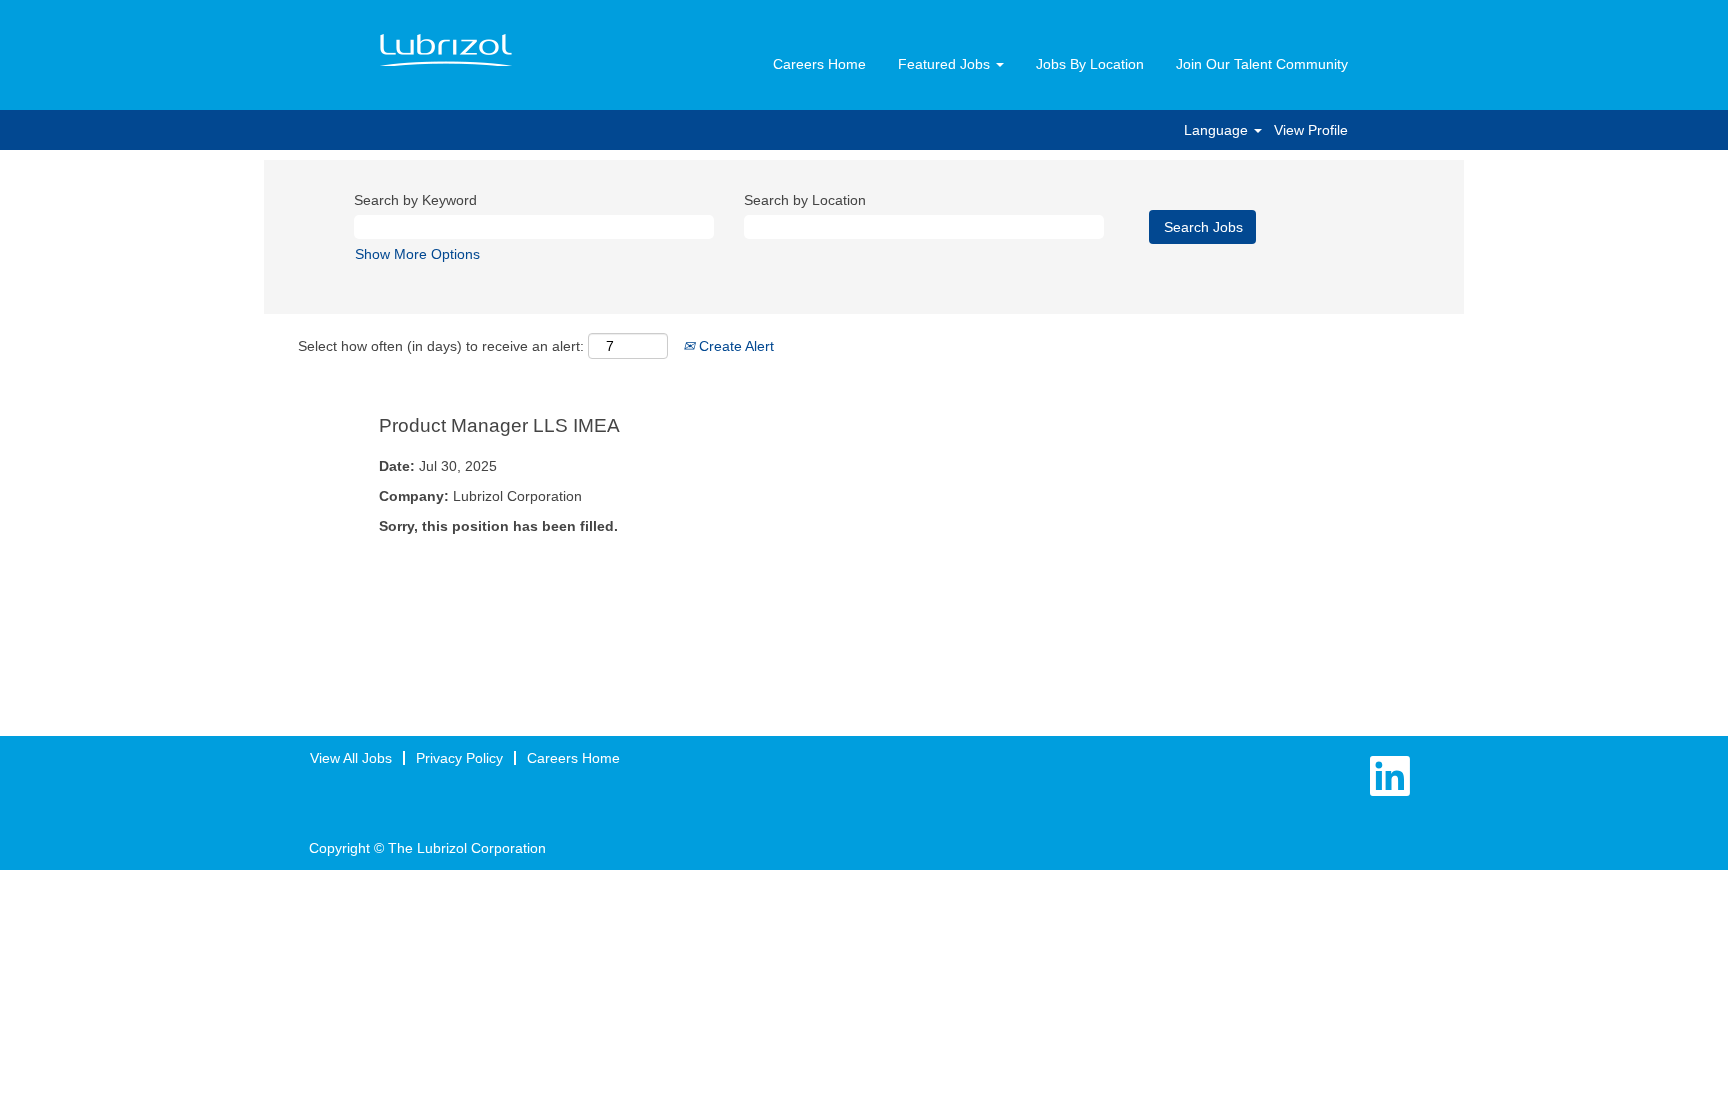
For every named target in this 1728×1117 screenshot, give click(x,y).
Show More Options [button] (417, 254)
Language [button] (1218, 130)
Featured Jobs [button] (946, 64)
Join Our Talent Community (1262, 64)
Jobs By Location (1090, 64)
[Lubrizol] (446, 51)
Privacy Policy (459, 758)
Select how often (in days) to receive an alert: (441, 346)
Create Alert (734, 346)
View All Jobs (351, 758)
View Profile (1311, 130)
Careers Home (819, 64)
